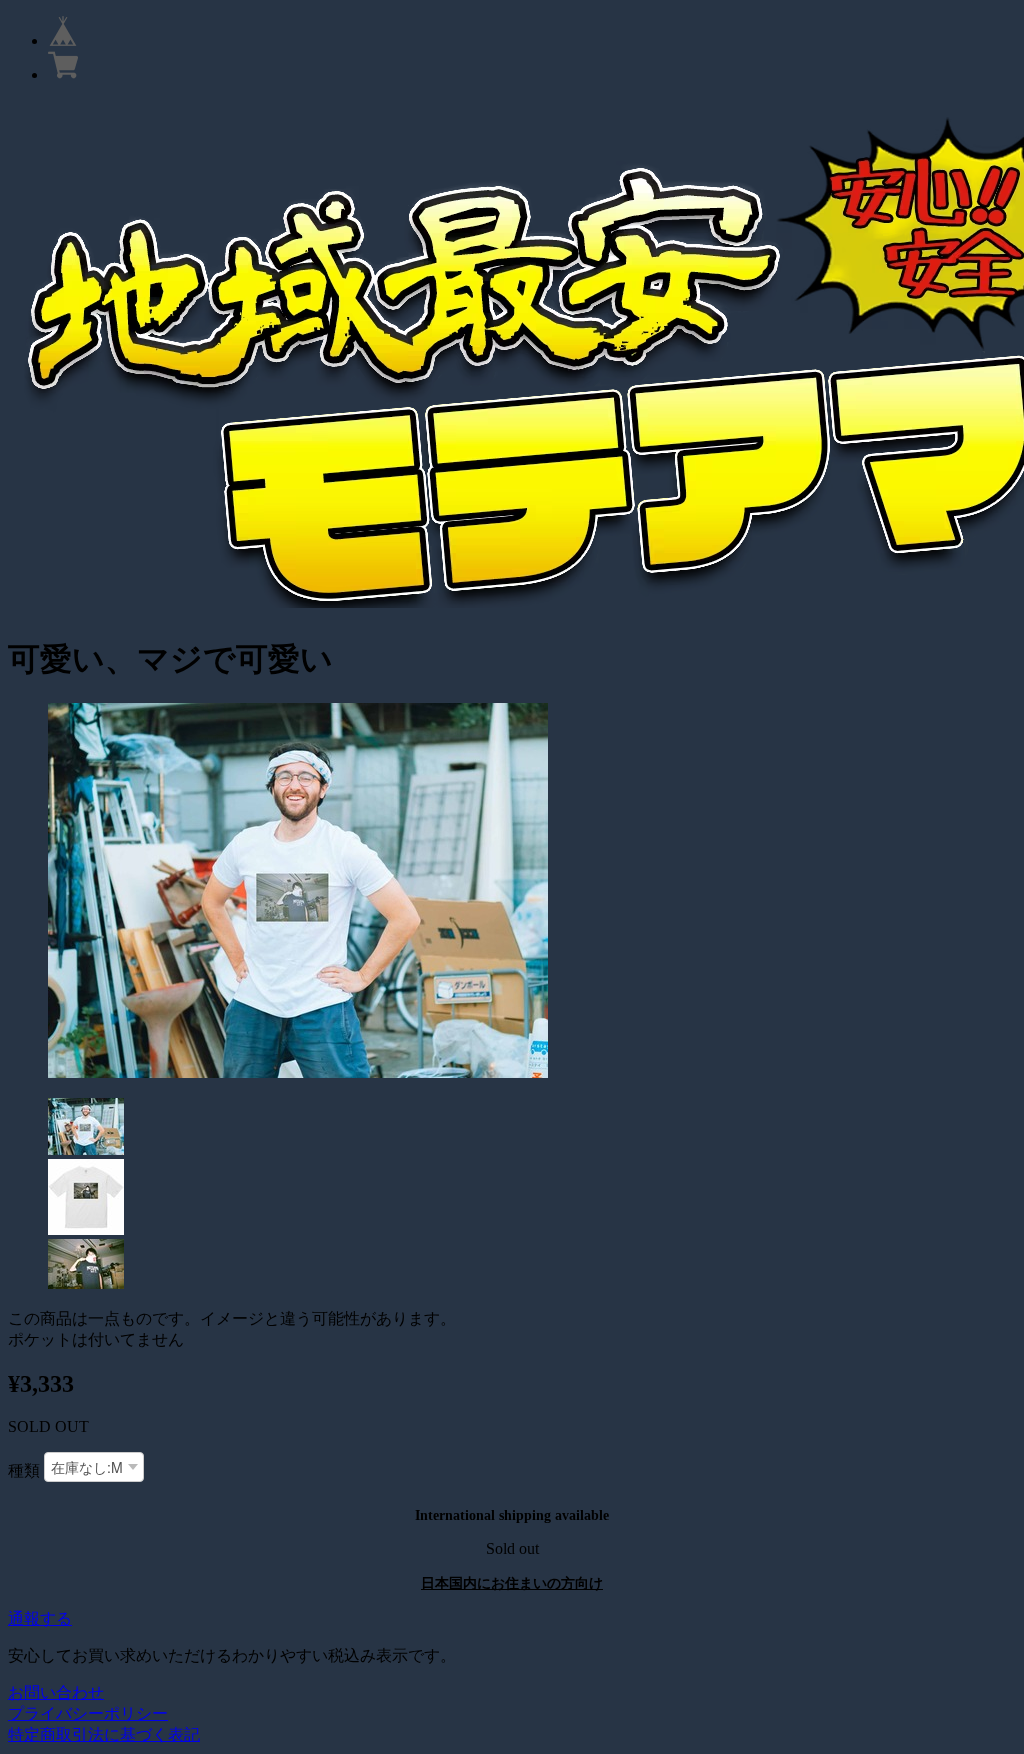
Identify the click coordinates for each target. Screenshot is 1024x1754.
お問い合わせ (56, 1692)
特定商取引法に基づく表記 (104, 1734)
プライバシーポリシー (88, 1713)
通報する (40, 1618)
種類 (24, 1470)
